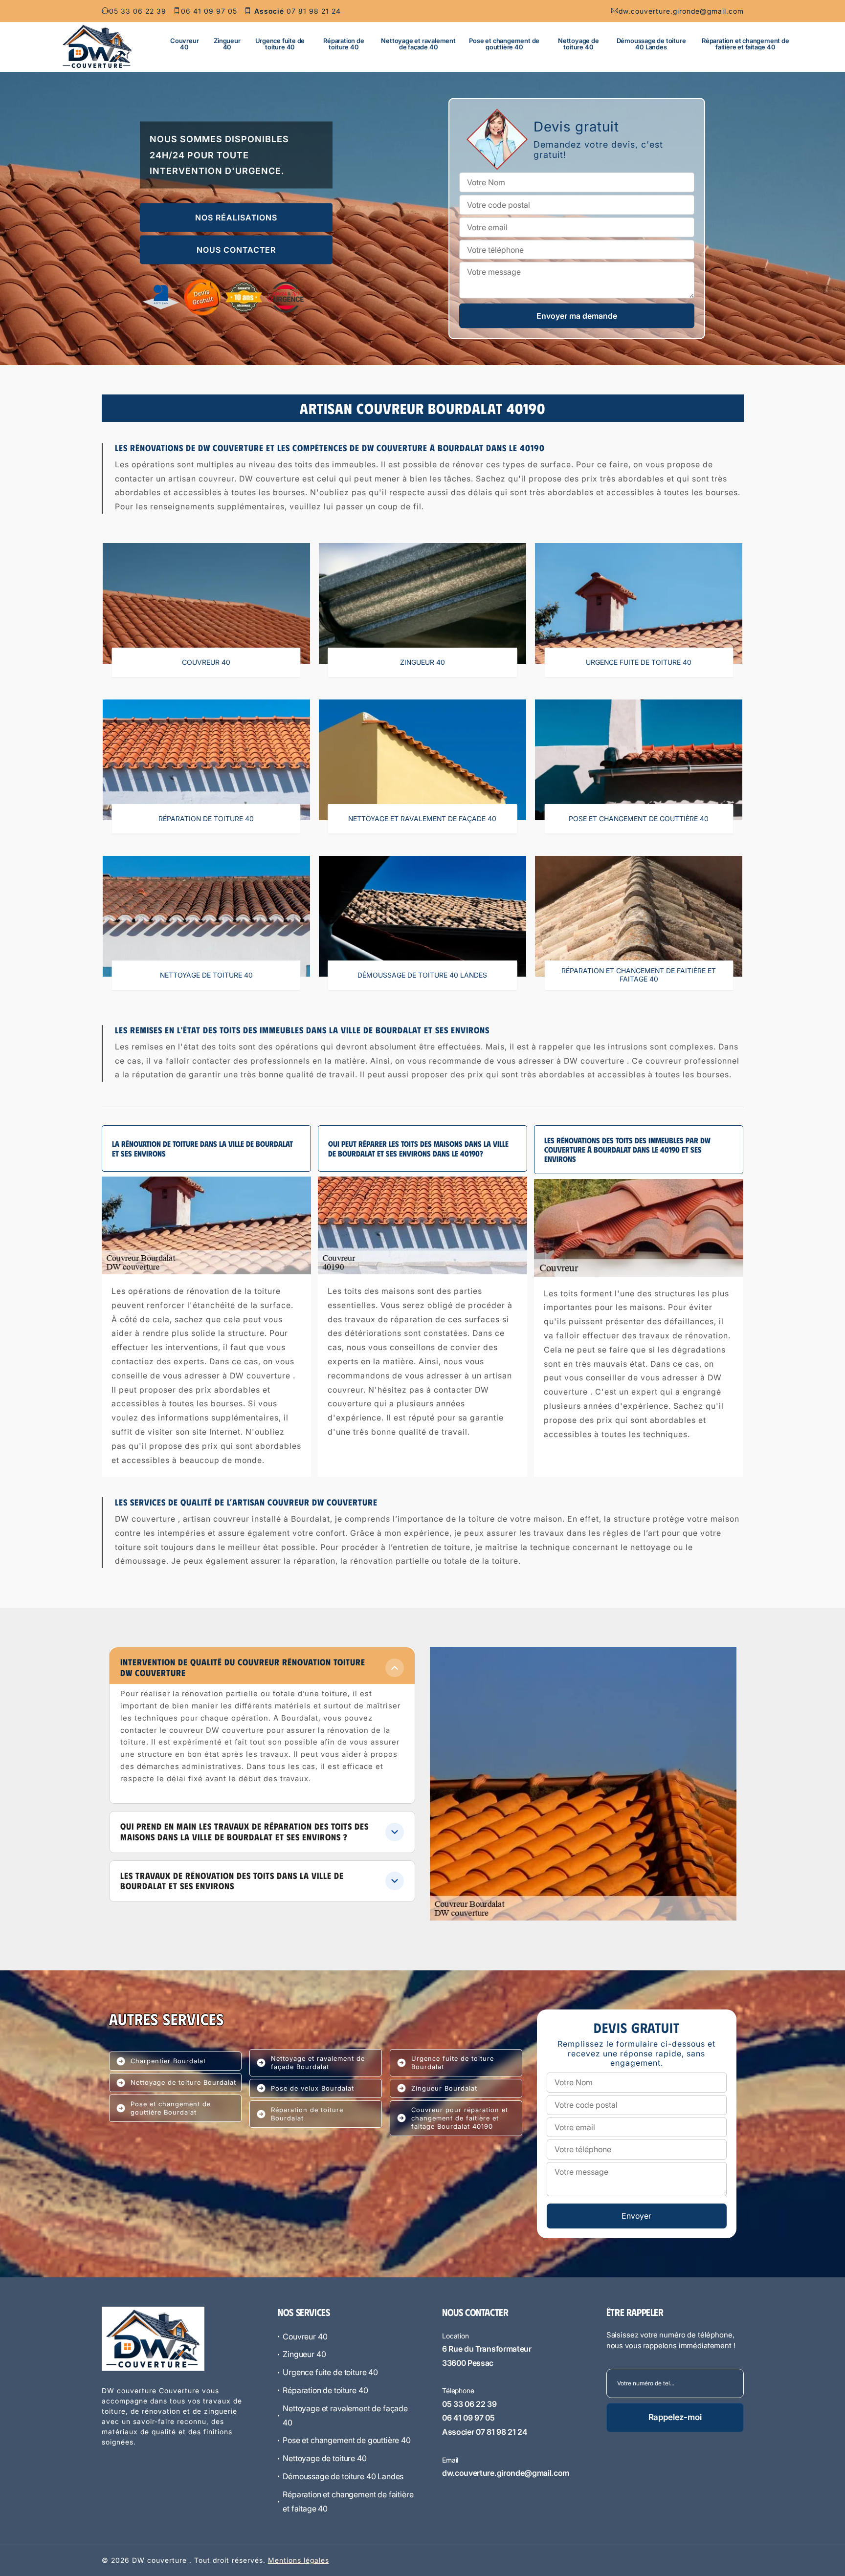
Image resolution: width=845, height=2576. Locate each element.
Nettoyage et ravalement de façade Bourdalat (318, 2063)
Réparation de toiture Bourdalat (307, 2114)
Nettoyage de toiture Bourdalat (183, 2082)
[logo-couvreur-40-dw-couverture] (97, 46)
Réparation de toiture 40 (344, 44)
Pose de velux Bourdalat (312, 2088)
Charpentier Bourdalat (168, 2061)
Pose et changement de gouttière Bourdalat (171, 2108)
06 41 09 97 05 (209, 11)
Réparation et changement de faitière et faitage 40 (745, 44)
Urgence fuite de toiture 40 (280, 44)
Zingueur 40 (227, 44)
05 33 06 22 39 (138, 11)
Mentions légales (299, 2560)
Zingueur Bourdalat (444, 2088)
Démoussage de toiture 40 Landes (651, 44)
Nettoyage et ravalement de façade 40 (418, 44)
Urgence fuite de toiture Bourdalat (453, 2063)
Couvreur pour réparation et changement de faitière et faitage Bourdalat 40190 (460, 2118)
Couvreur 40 (184, 44)
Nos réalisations (236, 218)
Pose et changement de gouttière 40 (504, 44)
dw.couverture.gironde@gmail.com (681, 11)
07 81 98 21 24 (298, 11)
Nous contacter (236, 250)
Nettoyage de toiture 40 (578, 44)
